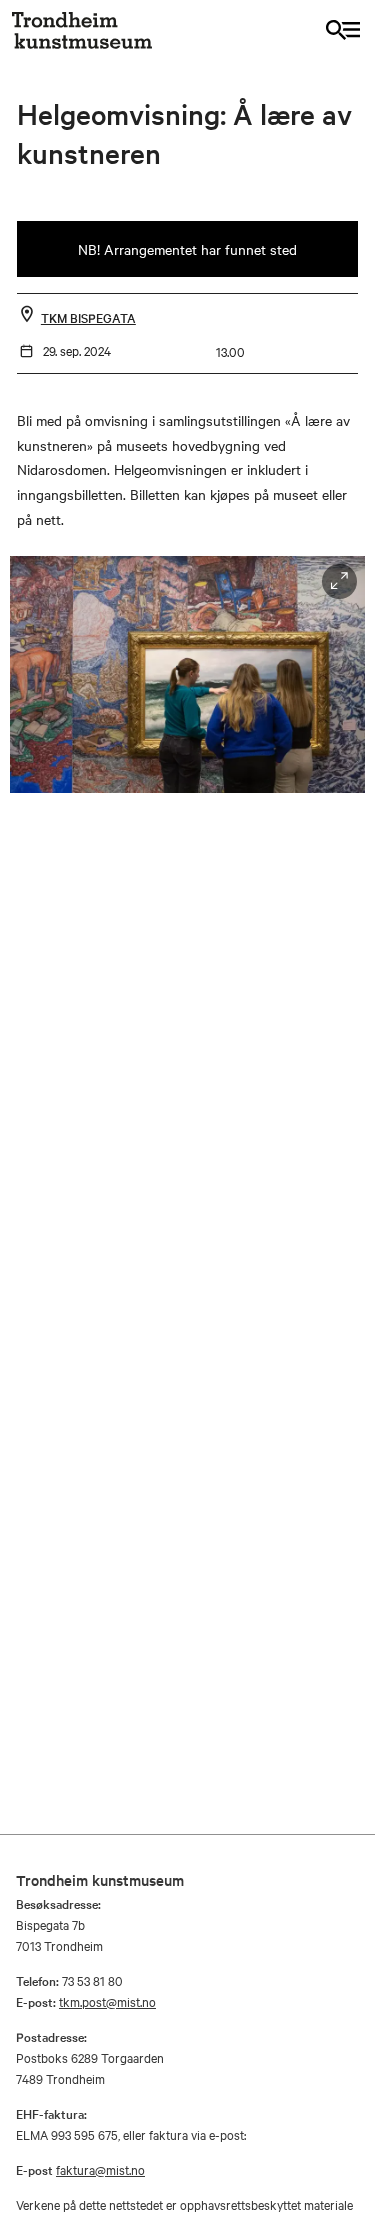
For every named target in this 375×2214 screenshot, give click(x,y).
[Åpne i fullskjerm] (339, 581)
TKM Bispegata (88, 317)
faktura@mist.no (100, 2169)
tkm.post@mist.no (107, 2001)
